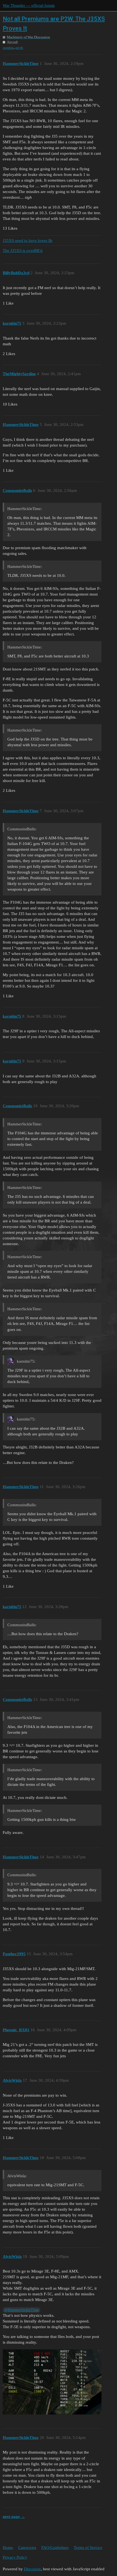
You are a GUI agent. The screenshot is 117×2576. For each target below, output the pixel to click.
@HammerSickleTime (22, 2310)
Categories (27, 2547)
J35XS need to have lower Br (28, 240)
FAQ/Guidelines (55, 2547)
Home (8, 2547)
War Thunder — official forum (29, 5)
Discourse (32, 2569)
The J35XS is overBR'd (23, 251)
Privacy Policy (15, 2557)
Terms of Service (88, 2547)
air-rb (19, 48)
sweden (8, 48)
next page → (14, 2517)
